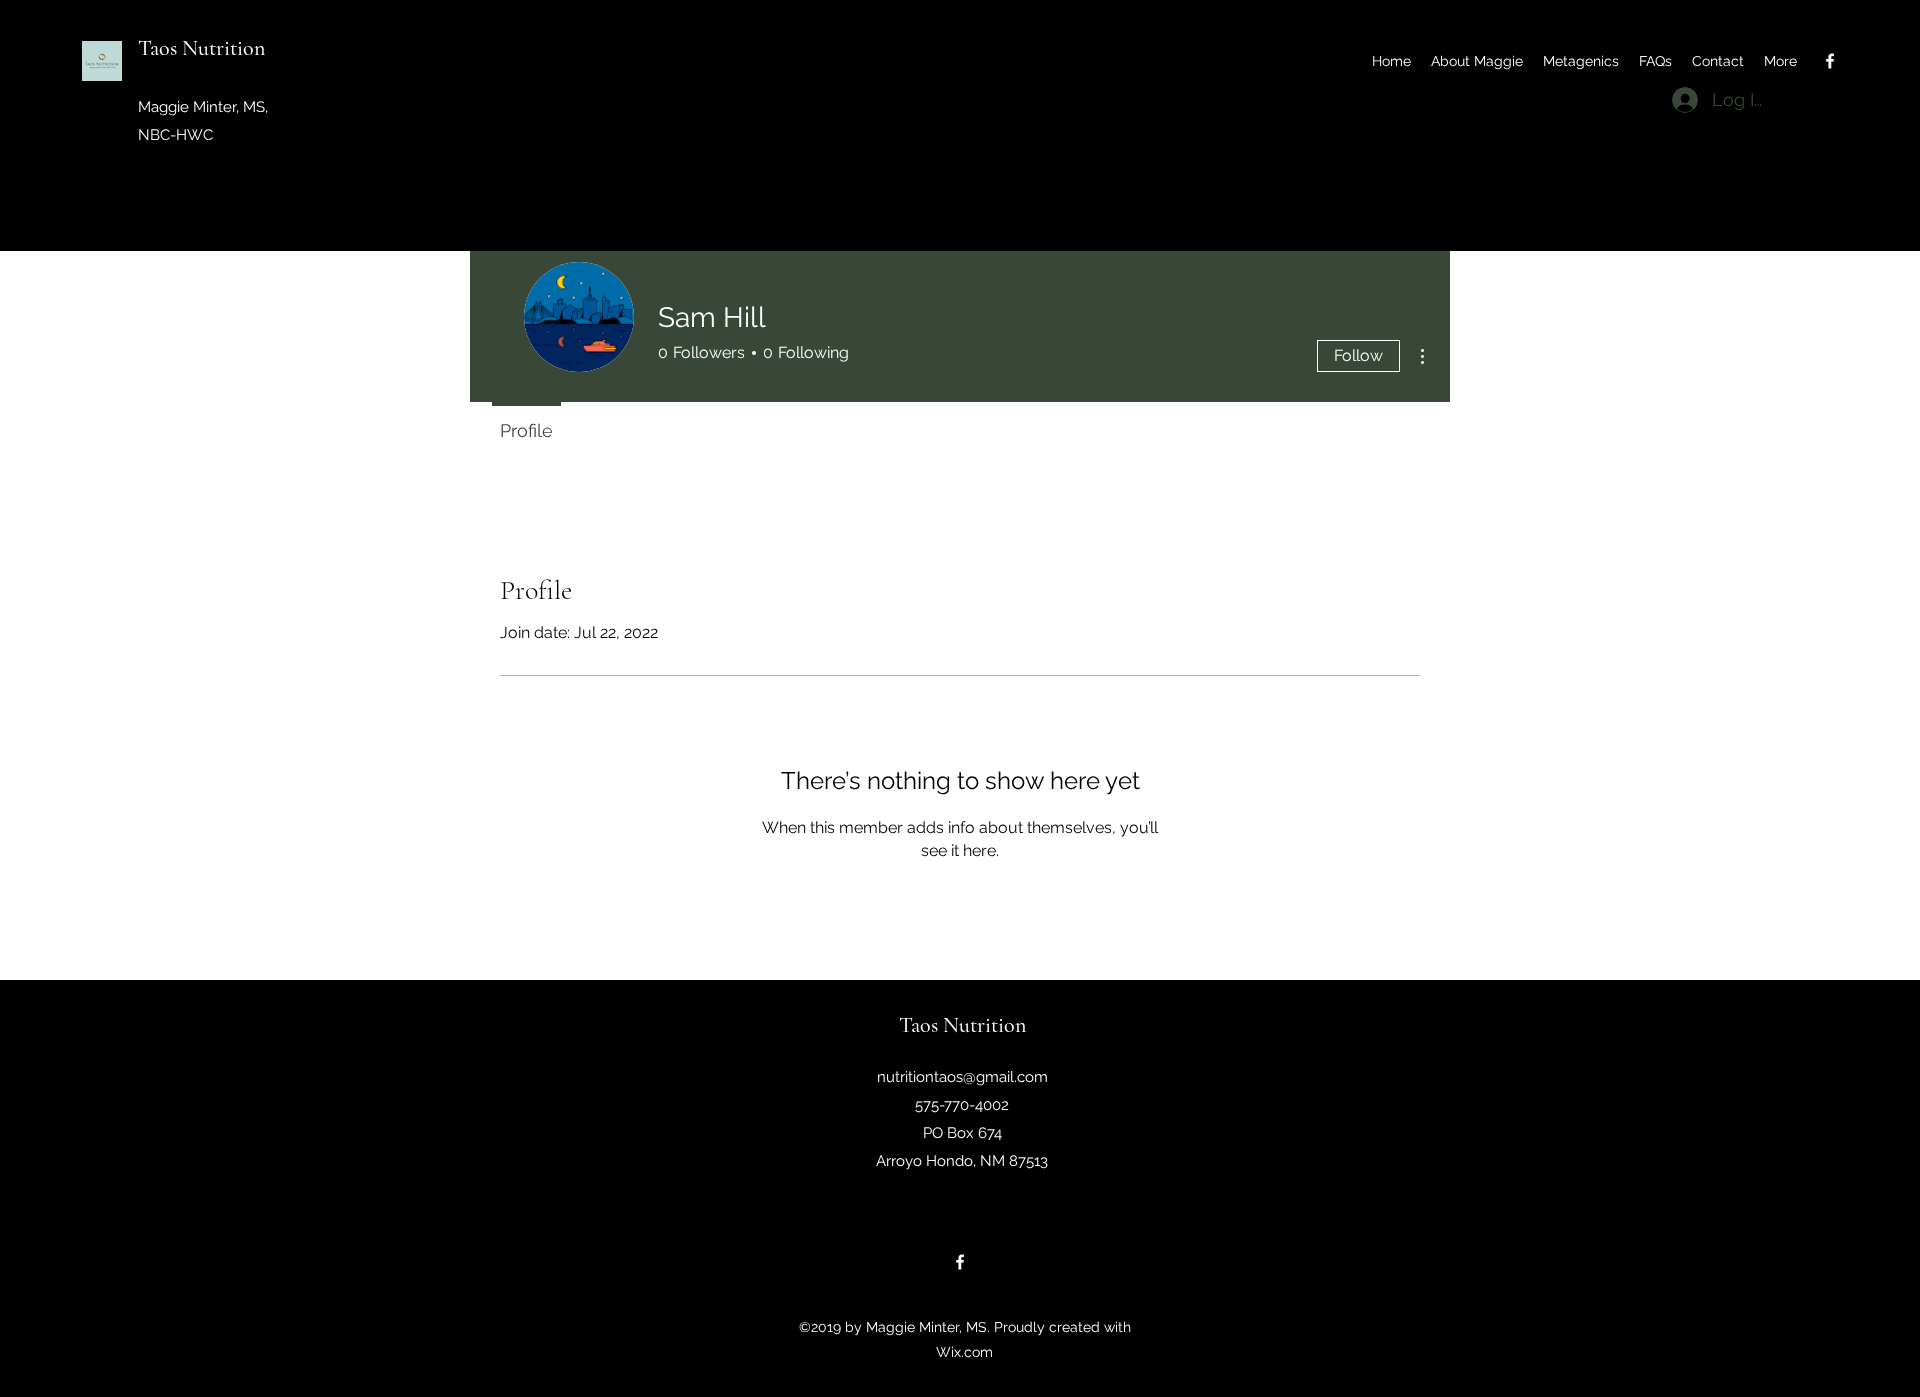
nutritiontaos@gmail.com (962, 1077)
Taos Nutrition (201, 48)
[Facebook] (1830, 61)
